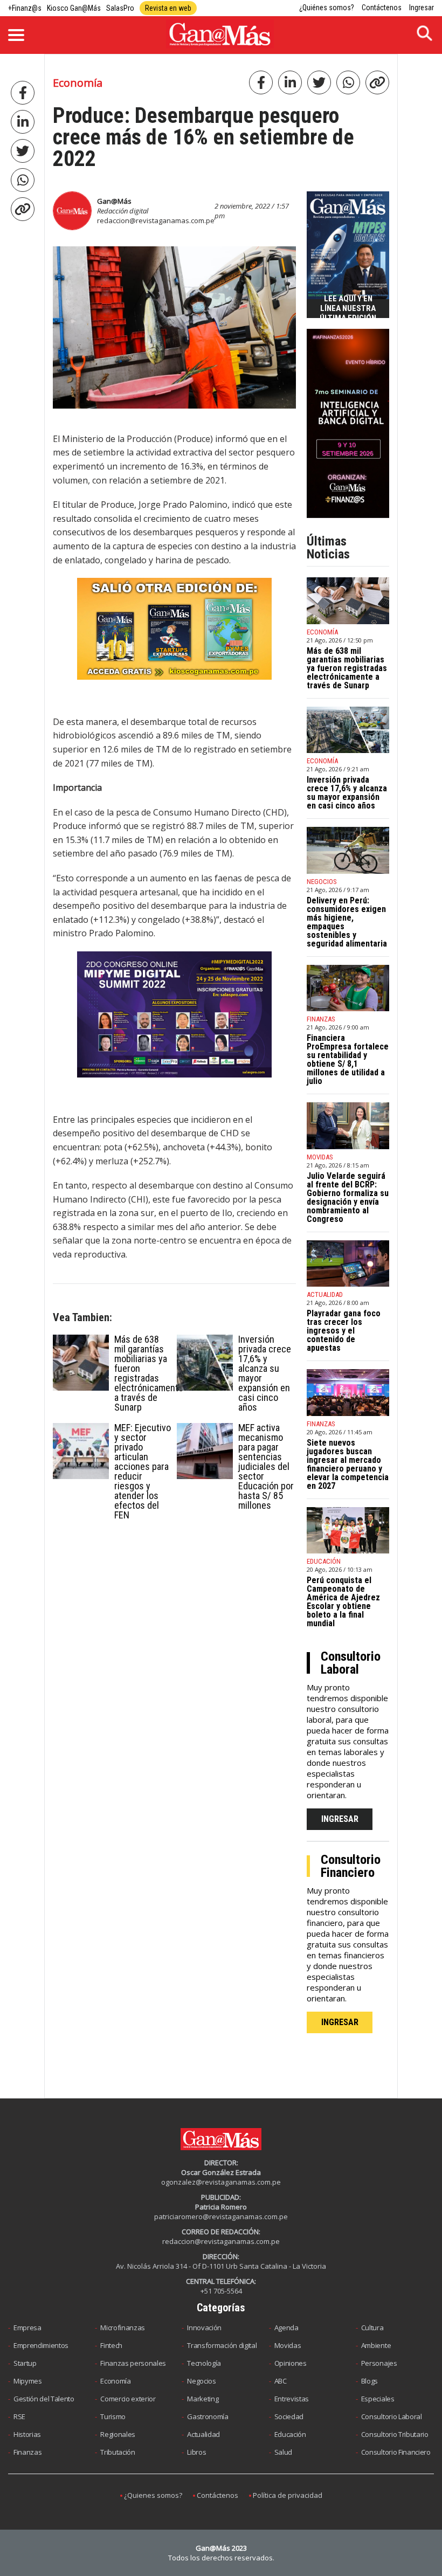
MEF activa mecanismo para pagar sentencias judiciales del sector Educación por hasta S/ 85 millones (266, 1466)
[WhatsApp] (23, 180)
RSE (19, 2416)
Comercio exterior (128, 2399)
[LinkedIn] (23, 122)
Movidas (288, 2345)
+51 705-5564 (221, 2291)
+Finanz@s (25, 8)
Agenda (286, 2328)
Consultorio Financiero (396, 2452)
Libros (196, 2452)
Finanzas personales (133, 2363)
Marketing (203, 2399)
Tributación (118, 2452)
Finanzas (27, 2452)
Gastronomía (208, 2416)
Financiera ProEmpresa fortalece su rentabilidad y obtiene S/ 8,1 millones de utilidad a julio (348, 1059)
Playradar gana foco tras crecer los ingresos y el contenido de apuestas (344, 1331)
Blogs (370, 2381)
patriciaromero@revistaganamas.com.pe (221, 2216)
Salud (283, 2452)
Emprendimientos (41, 2345)
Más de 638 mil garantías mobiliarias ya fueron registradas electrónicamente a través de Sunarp (149, 1373)
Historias (27, 2434)
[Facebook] (23, 93)
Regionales (118, 2434)
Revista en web (168, 8)
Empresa (27, 2328)
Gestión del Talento (44, 2399)
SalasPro (120, 8)
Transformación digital (222, 2345)
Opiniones (291, 2363)
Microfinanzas (123, 2328)
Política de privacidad (288, 2495)
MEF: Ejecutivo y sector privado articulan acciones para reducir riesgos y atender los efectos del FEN (143, 1471)
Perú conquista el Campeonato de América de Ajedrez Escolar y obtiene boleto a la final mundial (343, 1602)
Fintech (111, 2345)
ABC (281, 2381)
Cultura (372, 2328)
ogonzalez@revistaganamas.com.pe (221, 2182)
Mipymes (28, 2381)
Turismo (113, 2416)
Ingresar (422, 8)
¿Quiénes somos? (327, 8)
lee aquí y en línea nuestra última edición (348, 308)
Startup (25, 2363)
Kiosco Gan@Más (74, 8)
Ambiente (376, 2345)
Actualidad (203, 2434)
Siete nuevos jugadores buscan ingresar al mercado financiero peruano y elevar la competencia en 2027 (348, 1464)
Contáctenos (382, 8)
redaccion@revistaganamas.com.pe (156, 220)
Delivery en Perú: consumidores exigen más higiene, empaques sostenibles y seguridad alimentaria (347, 922)
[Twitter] (23, 151)
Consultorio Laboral (392, 2416)
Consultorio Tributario (395, 2434)
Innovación (204, 2328)
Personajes (379, 2363)
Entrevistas (292, 2399)
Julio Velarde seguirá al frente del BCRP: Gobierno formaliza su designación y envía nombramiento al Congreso (348, 1197)
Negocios (201, 2381)
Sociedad (289, 2416)
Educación (290, 2434)
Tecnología (204, 2363)
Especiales (378, 2399)
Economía (115, 2381)
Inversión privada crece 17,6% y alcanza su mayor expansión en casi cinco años (265, 1373)
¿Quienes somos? (153, 2495)
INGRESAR (340, 1819)
